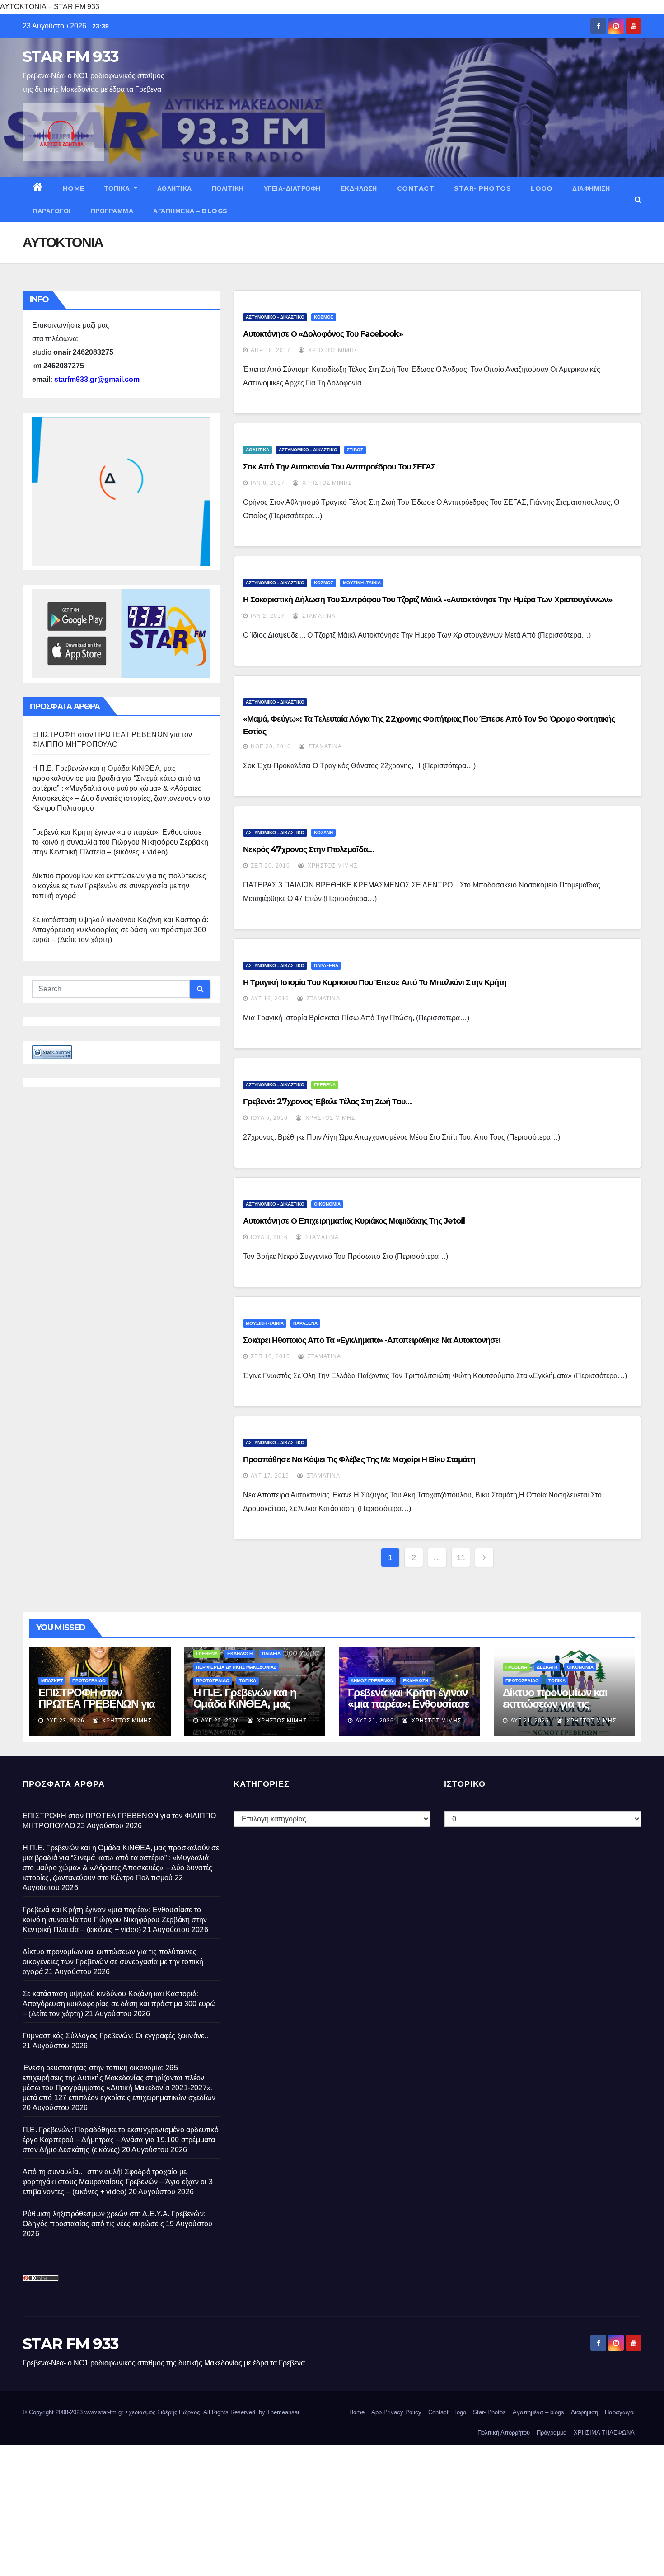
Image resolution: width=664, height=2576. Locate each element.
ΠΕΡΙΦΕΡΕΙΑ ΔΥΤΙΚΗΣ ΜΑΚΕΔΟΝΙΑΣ (236, 1667)
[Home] (38, 188)
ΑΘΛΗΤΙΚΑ (175, 188)
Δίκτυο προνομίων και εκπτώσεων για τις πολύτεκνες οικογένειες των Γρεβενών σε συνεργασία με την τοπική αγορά (119, 886)
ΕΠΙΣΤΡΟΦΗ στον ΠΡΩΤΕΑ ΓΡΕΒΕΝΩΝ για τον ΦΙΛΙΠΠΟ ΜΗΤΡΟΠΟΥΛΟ (97, 1709)
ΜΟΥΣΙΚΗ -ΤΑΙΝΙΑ (362, 583)
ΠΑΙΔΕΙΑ (271, 1654)
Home (74, 188)
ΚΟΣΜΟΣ (324, 317)
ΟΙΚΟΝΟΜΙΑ (327, 1204)
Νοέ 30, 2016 (271, 746)
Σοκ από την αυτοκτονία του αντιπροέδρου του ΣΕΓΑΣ (339, 467)
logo (542, 188)
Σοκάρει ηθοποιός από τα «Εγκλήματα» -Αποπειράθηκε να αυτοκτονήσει (372, 1340)
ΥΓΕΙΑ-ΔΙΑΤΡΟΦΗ (292, 188)
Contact (416, 188)
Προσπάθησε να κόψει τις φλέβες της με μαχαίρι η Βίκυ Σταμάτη (359, 1459)
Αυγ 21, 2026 (375, 1721)
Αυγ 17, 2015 (270, 1476)
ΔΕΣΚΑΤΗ (547, 1667)
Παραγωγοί (52, 211)
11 (461, 1558)
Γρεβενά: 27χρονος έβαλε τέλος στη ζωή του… (327, 1102)
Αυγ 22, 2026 (220, 1721)
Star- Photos (482, 188)
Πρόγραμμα (112, 211)
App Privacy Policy (396, 2412)
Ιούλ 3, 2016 (269, 1237)
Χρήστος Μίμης (332, 350)
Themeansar (283, 2412)
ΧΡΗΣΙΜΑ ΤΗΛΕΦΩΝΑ (604, 2433)
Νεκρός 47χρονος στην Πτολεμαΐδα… (309, 849)
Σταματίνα (318, 616)
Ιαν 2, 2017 (268, 616)
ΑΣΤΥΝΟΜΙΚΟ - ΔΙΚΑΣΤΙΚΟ (275, 317)
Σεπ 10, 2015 (270, 1356)
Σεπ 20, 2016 (270, 866)
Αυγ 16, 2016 (270, 999)
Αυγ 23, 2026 (65, 1721)
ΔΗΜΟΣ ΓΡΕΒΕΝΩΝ (372, 1681)
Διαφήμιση (591, 188)
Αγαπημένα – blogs (190, 211)
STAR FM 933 (70, 56)
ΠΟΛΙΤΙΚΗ (228, 188)
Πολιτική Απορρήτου (504, 2433)
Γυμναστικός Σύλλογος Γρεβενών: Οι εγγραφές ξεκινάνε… (117, 2036)
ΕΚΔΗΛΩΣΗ (359, 188)
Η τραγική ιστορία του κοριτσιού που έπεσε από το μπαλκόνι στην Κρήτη (375, 982)
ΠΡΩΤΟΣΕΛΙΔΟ (89, 1681)
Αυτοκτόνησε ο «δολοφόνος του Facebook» (323, 334)
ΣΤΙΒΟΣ (355, 450)
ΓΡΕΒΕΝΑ (325, 1085)
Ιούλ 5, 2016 (269, 1118)
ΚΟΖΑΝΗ (323, 833)
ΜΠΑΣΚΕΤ (52, 1681)
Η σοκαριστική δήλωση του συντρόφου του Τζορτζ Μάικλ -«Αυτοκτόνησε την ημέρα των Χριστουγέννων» (428, 600)
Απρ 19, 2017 (271, 350)
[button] (638, 199)
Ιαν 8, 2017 (268, 483)
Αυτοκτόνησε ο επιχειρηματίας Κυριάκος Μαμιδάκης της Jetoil (354, 1221)
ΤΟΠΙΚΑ (118, 188)
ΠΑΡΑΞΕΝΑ (326, 965)
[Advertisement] (271, 2508)
